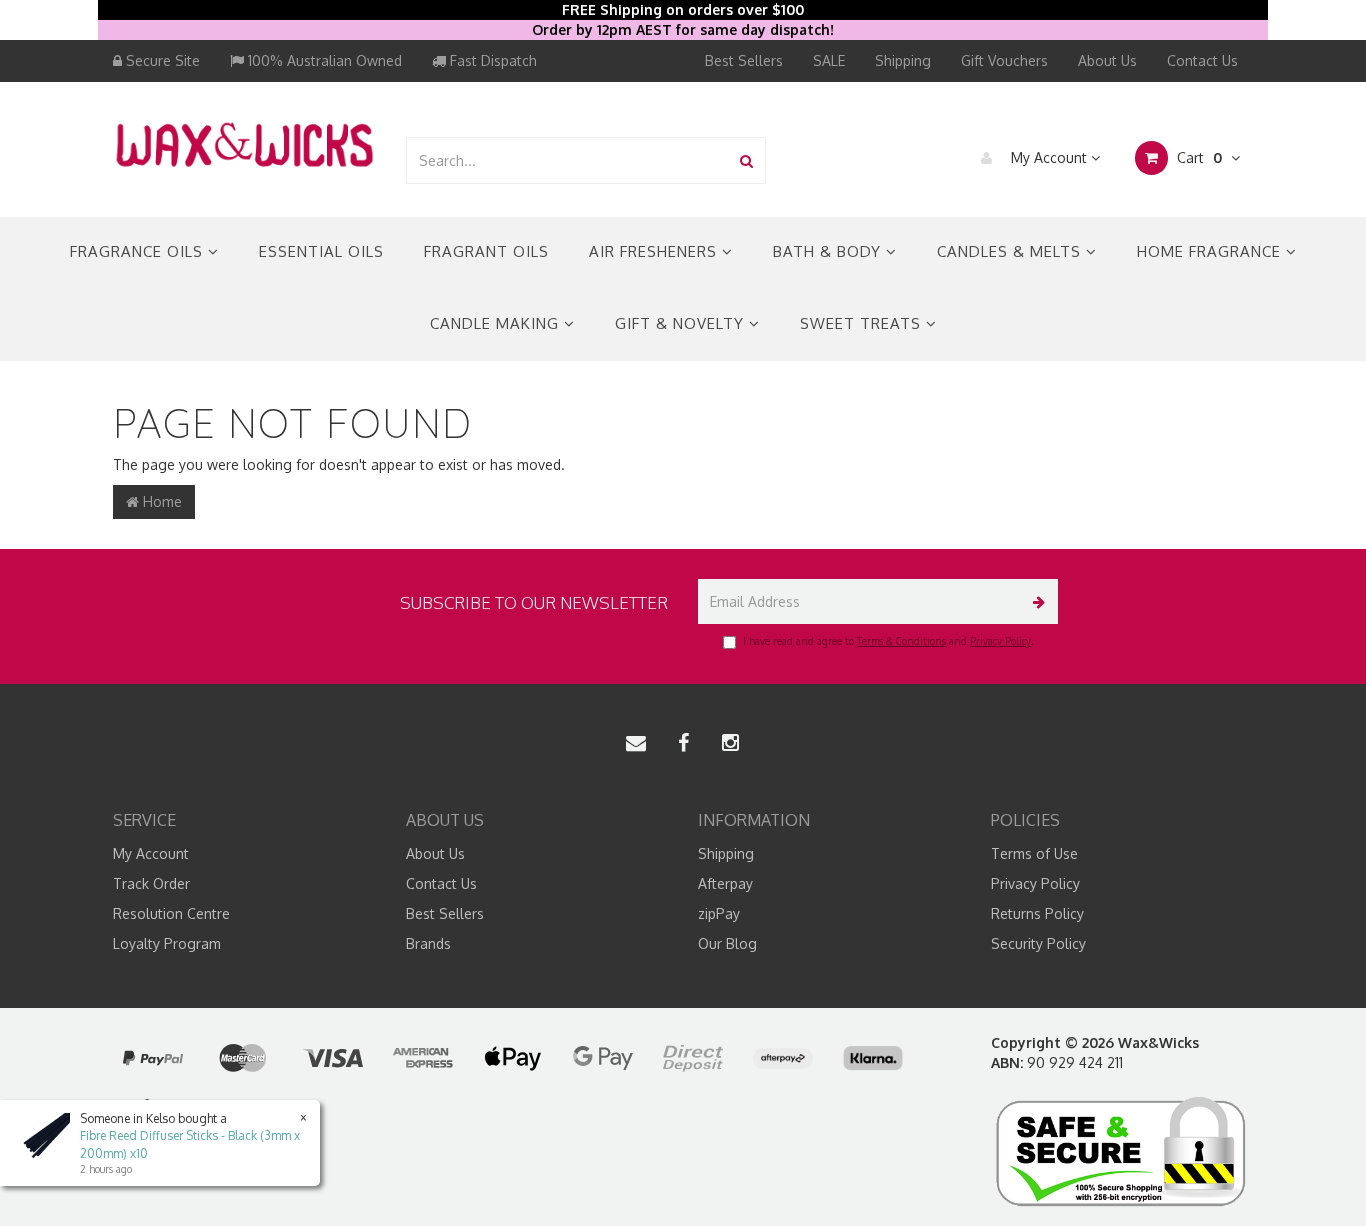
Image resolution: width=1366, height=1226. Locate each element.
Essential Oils (321, 251)
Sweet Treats (863, 323)
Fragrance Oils (139, 251)
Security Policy (1038, 943)
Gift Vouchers (1004, 60)
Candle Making (497, 323)
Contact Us (1202, 60)
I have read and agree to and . (888, 641)
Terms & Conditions (901, 641)
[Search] (746, 160)
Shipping (903, 60)
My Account (1049, 157)
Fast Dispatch (491, 60)
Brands (428, 943)
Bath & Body (829, 251)
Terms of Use (1034, 853)
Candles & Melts (1011, 251)
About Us (1107, 60)
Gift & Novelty (682, 323)
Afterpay (725, 883)
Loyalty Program (167, 943)
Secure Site (161, 60)
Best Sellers (744, 60)
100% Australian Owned (323, 60)
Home (160, 501)
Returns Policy (1037, 913)
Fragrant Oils (486, 251)
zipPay (719, 913)
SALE (829, 60)
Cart (1197, 157)
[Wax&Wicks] (244, 143)
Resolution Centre (171, 913)
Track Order (151, 883)
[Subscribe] (1035, 601)
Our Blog (727, 943)
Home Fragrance (1211, 251)
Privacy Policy (1000, 641)
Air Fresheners (655, 251)
